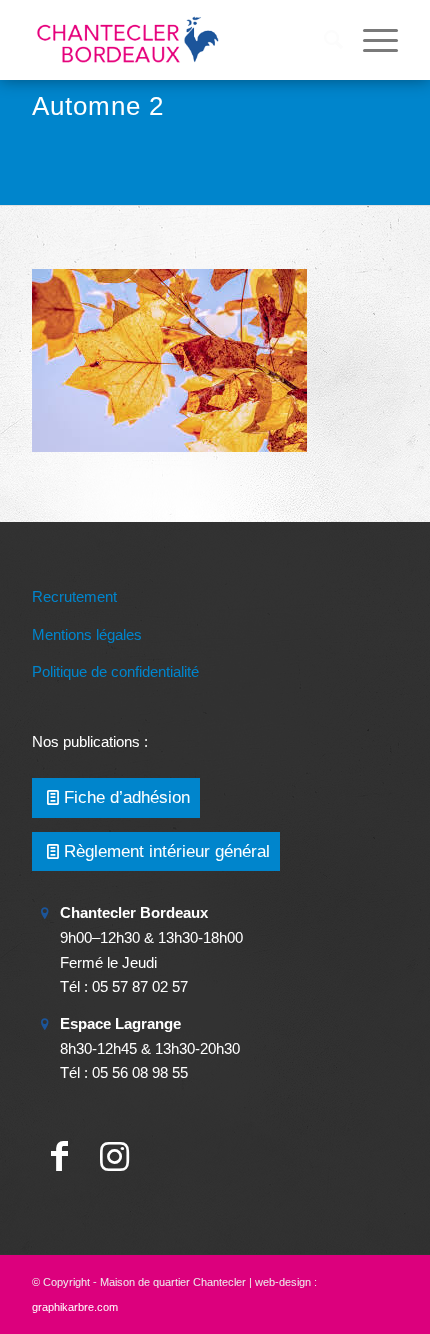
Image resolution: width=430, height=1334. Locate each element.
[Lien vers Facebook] (59, 1156)
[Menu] (370, 40)
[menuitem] (323, 40)
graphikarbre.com (75, 1307)
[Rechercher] (323, 40)
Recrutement (74, 596)
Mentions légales (87, 634)
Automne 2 (98, 106)
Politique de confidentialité (115, 671)
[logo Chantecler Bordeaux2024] (178, 40)
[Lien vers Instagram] (114, 1156)
